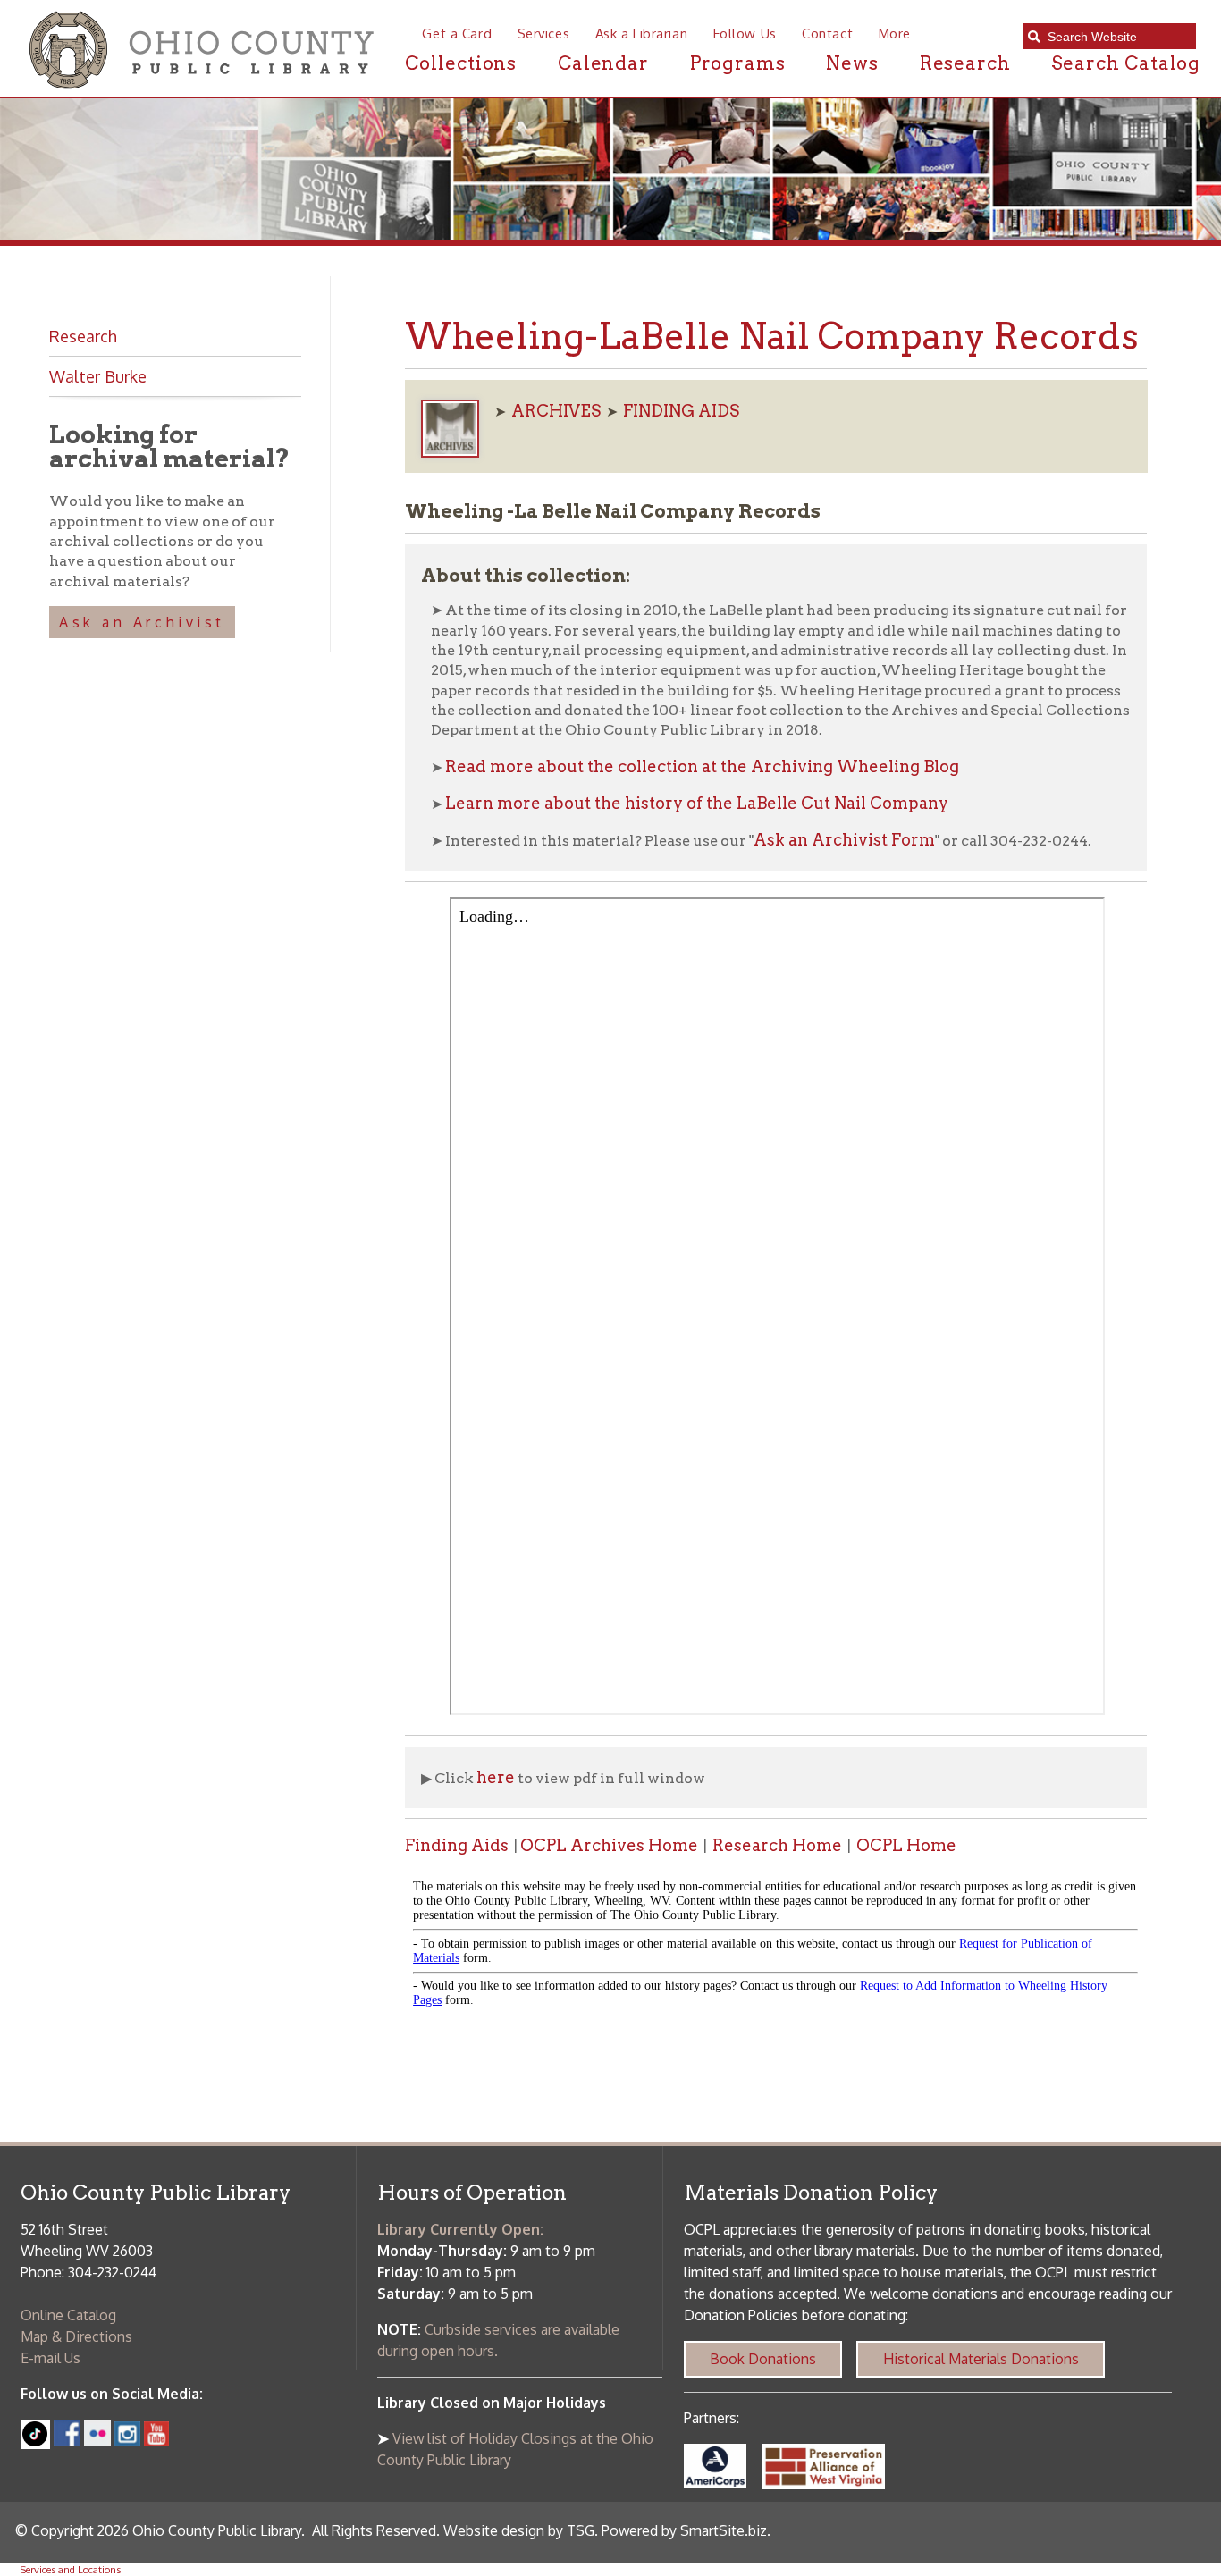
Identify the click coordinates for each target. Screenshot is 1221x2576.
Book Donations (763, 2359)
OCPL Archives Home (609, 1845)
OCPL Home (906, 1845)
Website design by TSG (519, 2530)
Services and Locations (71, 2569)
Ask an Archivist (142, 622)
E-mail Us (51, 2358)
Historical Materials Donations (981, 2359)
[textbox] (1116, 37)
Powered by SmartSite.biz (684, 2530)
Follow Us (745, 33)
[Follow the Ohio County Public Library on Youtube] (156, 2441)
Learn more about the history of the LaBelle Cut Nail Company (697, 803)
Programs (738, 63)
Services (543, 33)
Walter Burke (98, 376)
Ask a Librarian (641, 33)
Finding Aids (457, 1845)
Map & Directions (76, 2336)
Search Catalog (1126, 63)
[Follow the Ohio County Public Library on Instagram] (125, 2441)
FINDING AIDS (681, 411)
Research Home (777, 1845)
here (496, 1777)
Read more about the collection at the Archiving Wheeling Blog (702, 766)
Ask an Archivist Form (844, 840)
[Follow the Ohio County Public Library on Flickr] (97, 2441)
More (895, 33)
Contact (827, 33)
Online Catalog (68, 2315)
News (852, 63)
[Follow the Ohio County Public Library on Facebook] (67, 2441)
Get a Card (457, 33)
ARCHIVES (556, 411)
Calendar (603, 63)
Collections (461, 63)
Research (965, 63)
